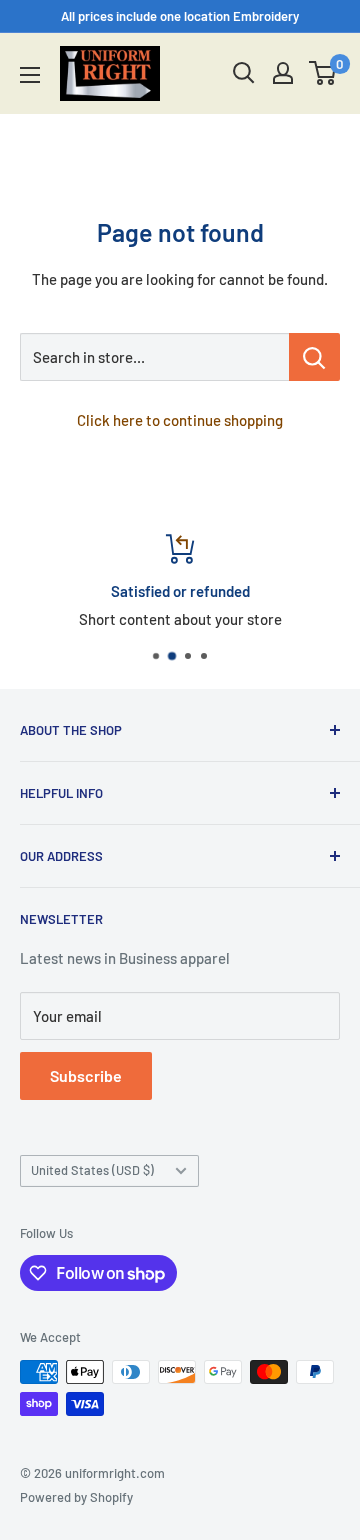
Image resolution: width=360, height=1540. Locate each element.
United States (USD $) (92, 1170)
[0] (323, 73)
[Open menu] (30, 75)
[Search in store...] (314, 357)
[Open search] (244, 73)
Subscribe (86, 1075)
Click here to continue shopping (180, 420)
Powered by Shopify (76, 1497)
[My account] (283, 73)
